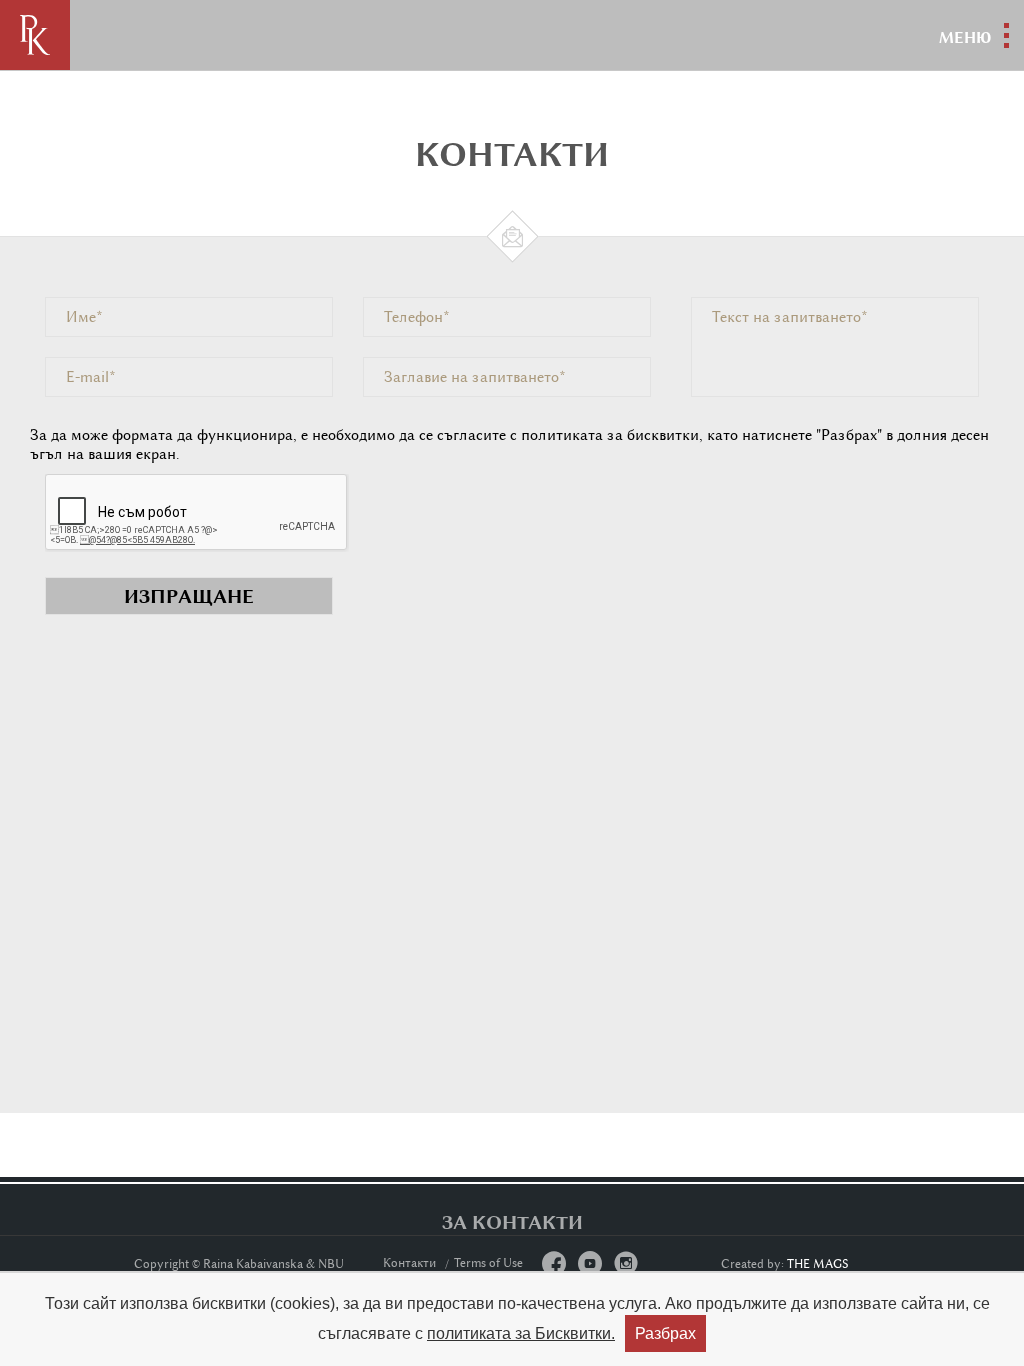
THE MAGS (818, 1264)
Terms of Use (488, 1263)
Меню (965, 37)
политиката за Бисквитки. (521, 1333)
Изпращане (189, 596)
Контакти (410, 1263)
